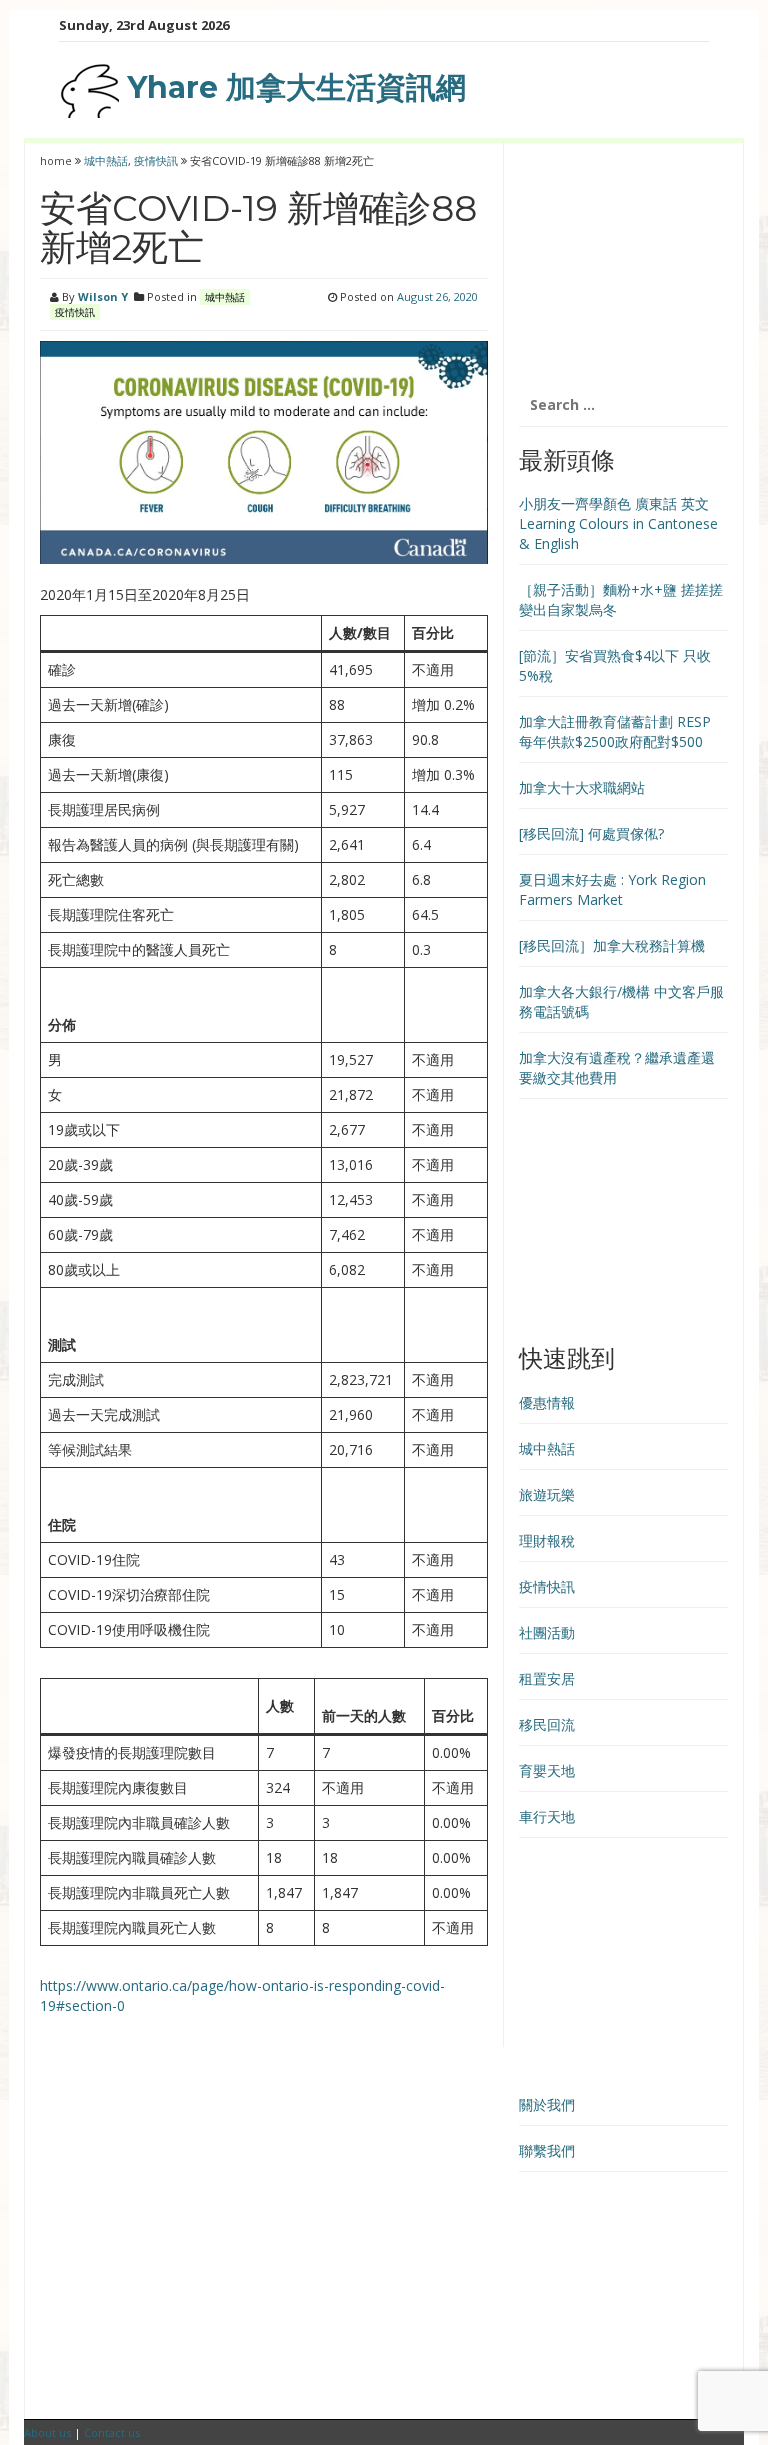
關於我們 (547, 2104)
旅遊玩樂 (547, 1494)
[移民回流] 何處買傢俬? (591, 833)
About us (47, 2432)
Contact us (112, 2432)
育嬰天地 (547, 1770)
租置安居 (547, 1678)
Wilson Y (103, 296)
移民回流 (547, 1724)
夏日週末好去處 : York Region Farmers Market (612, 889)
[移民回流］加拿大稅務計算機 (612, 945)
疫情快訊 (156, 160)
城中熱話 (106, 160)
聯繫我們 (547, 2150)
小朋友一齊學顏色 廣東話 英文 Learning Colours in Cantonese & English (618, 523)
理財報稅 (547, 1540)
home (57, 160)
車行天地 (547, 1816)
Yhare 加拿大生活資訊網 (292, 87)
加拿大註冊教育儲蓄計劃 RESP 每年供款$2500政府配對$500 (615, 731)
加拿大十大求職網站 (582, 787)
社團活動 (547, 1632)
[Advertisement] (623, 263)
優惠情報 (547, 1402)
